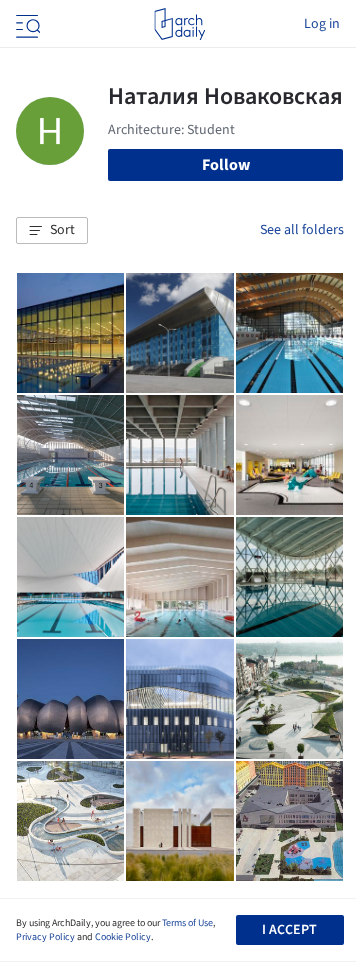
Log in (322, 24)
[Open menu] (26, 24)
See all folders (302, 230)
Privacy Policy (45, 937)
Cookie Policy (123, 937)
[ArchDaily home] (179, 24)
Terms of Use (187, 923)
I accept (289, 930)
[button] (52, 231)
